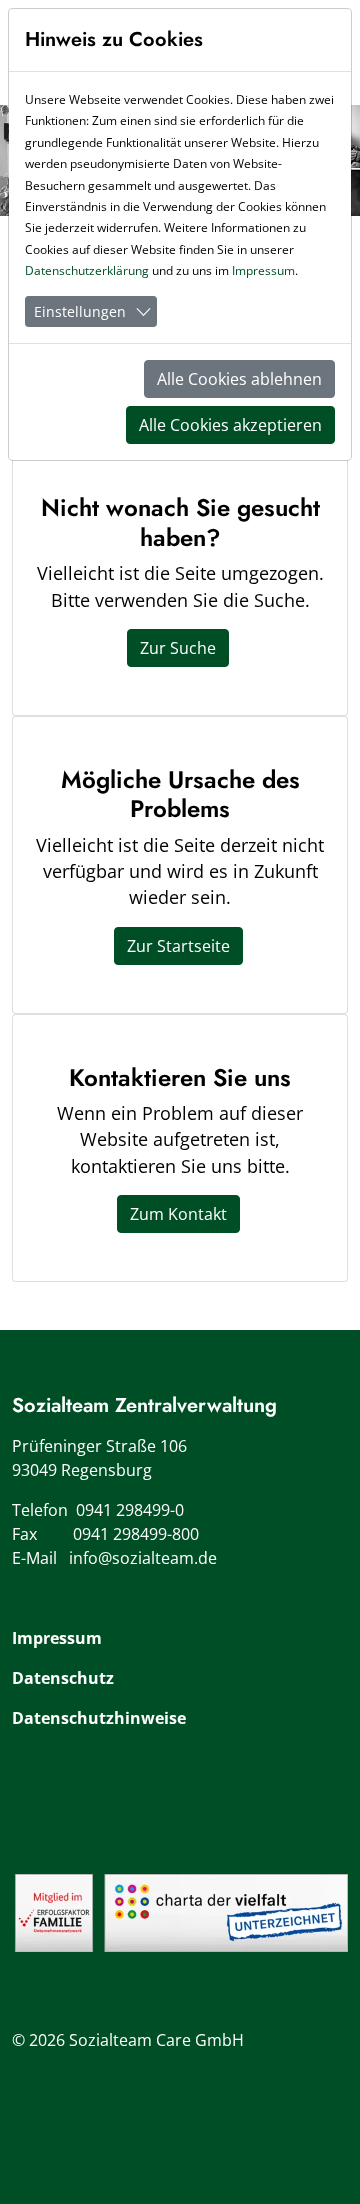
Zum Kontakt (178, 1214)
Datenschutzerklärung (87, 270)
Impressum (57, 1638)
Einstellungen (80, 311)
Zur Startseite (178, 946)
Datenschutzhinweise (99, 1718)
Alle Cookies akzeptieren (230, 425)
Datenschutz (63, 1678)
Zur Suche (178, 648)
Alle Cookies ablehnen (239, 379)
